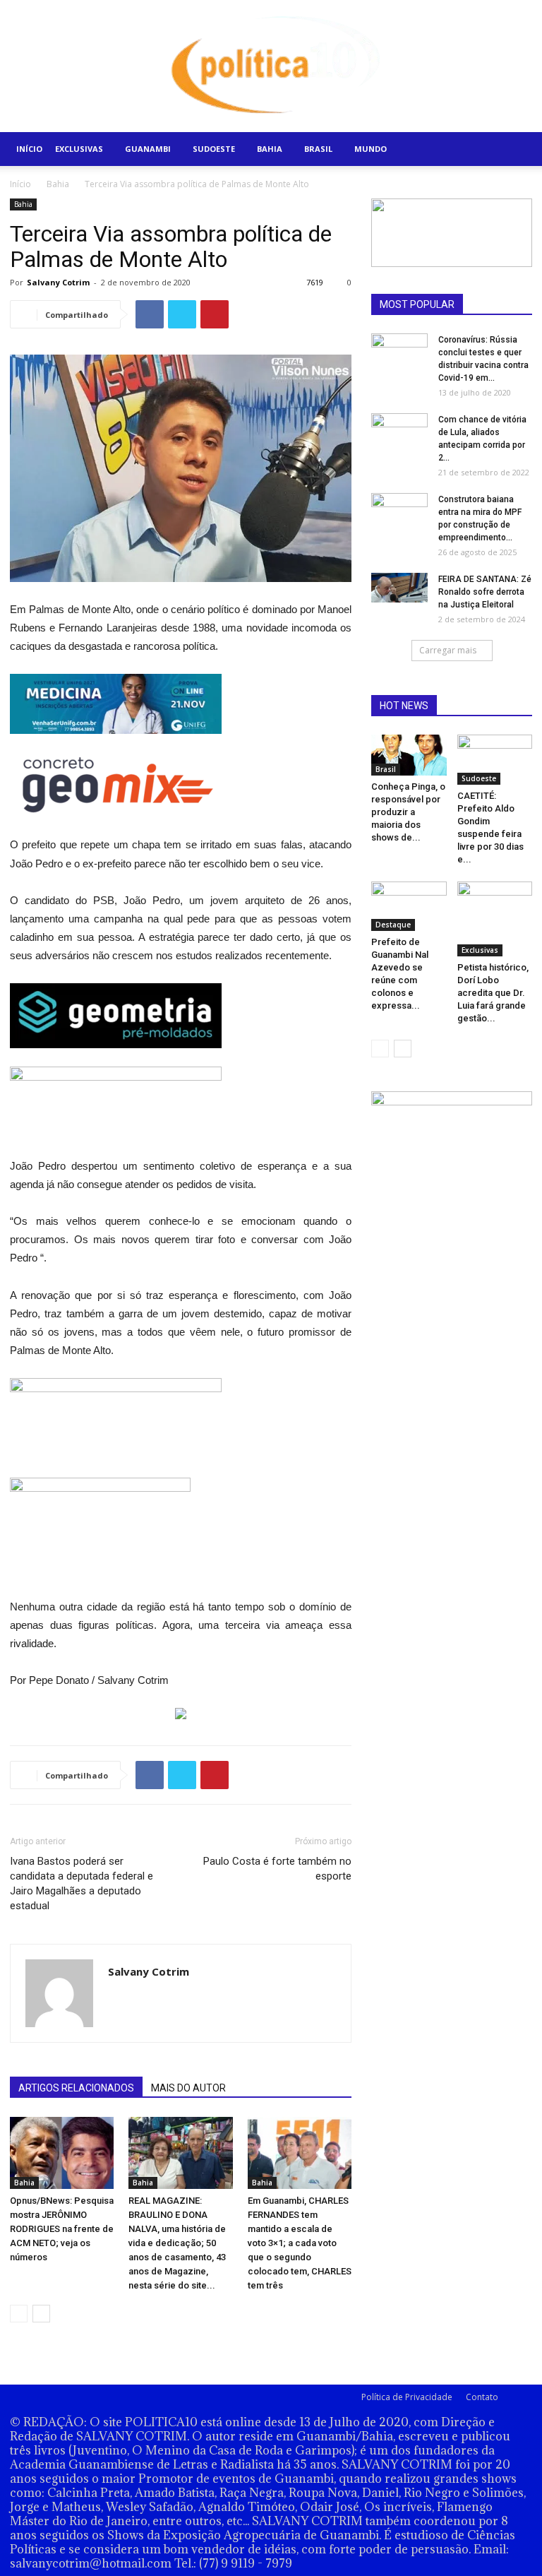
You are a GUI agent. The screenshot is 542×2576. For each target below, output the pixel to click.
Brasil (318, 149)
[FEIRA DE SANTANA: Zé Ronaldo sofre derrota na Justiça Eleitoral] (399, 588)
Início (29, 149)
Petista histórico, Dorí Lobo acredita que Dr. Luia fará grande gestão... (493, 993)
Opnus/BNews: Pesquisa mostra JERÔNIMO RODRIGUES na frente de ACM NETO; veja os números (62, 2229)
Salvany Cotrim (58, 282)
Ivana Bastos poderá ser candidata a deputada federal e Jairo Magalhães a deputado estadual (82, 1883)
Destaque (393, 925)
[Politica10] (271, 66)
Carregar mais (448, 650)
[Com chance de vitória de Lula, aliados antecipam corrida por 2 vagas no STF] (399, 434)
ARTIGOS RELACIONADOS (76, 2088)
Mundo (371, 149)
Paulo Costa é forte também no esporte (277, 1869)
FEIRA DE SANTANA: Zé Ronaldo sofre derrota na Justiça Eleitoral (485, 592)
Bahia (270, 149)
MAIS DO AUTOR (188, 2088)
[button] (515, 149)
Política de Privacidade (407, 2397)
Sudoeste (214, 149)
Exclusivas (79, 149)
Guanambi (148, 149)
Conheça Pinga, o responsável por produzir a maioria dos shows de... (408, 812)
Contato (482, 2397)
